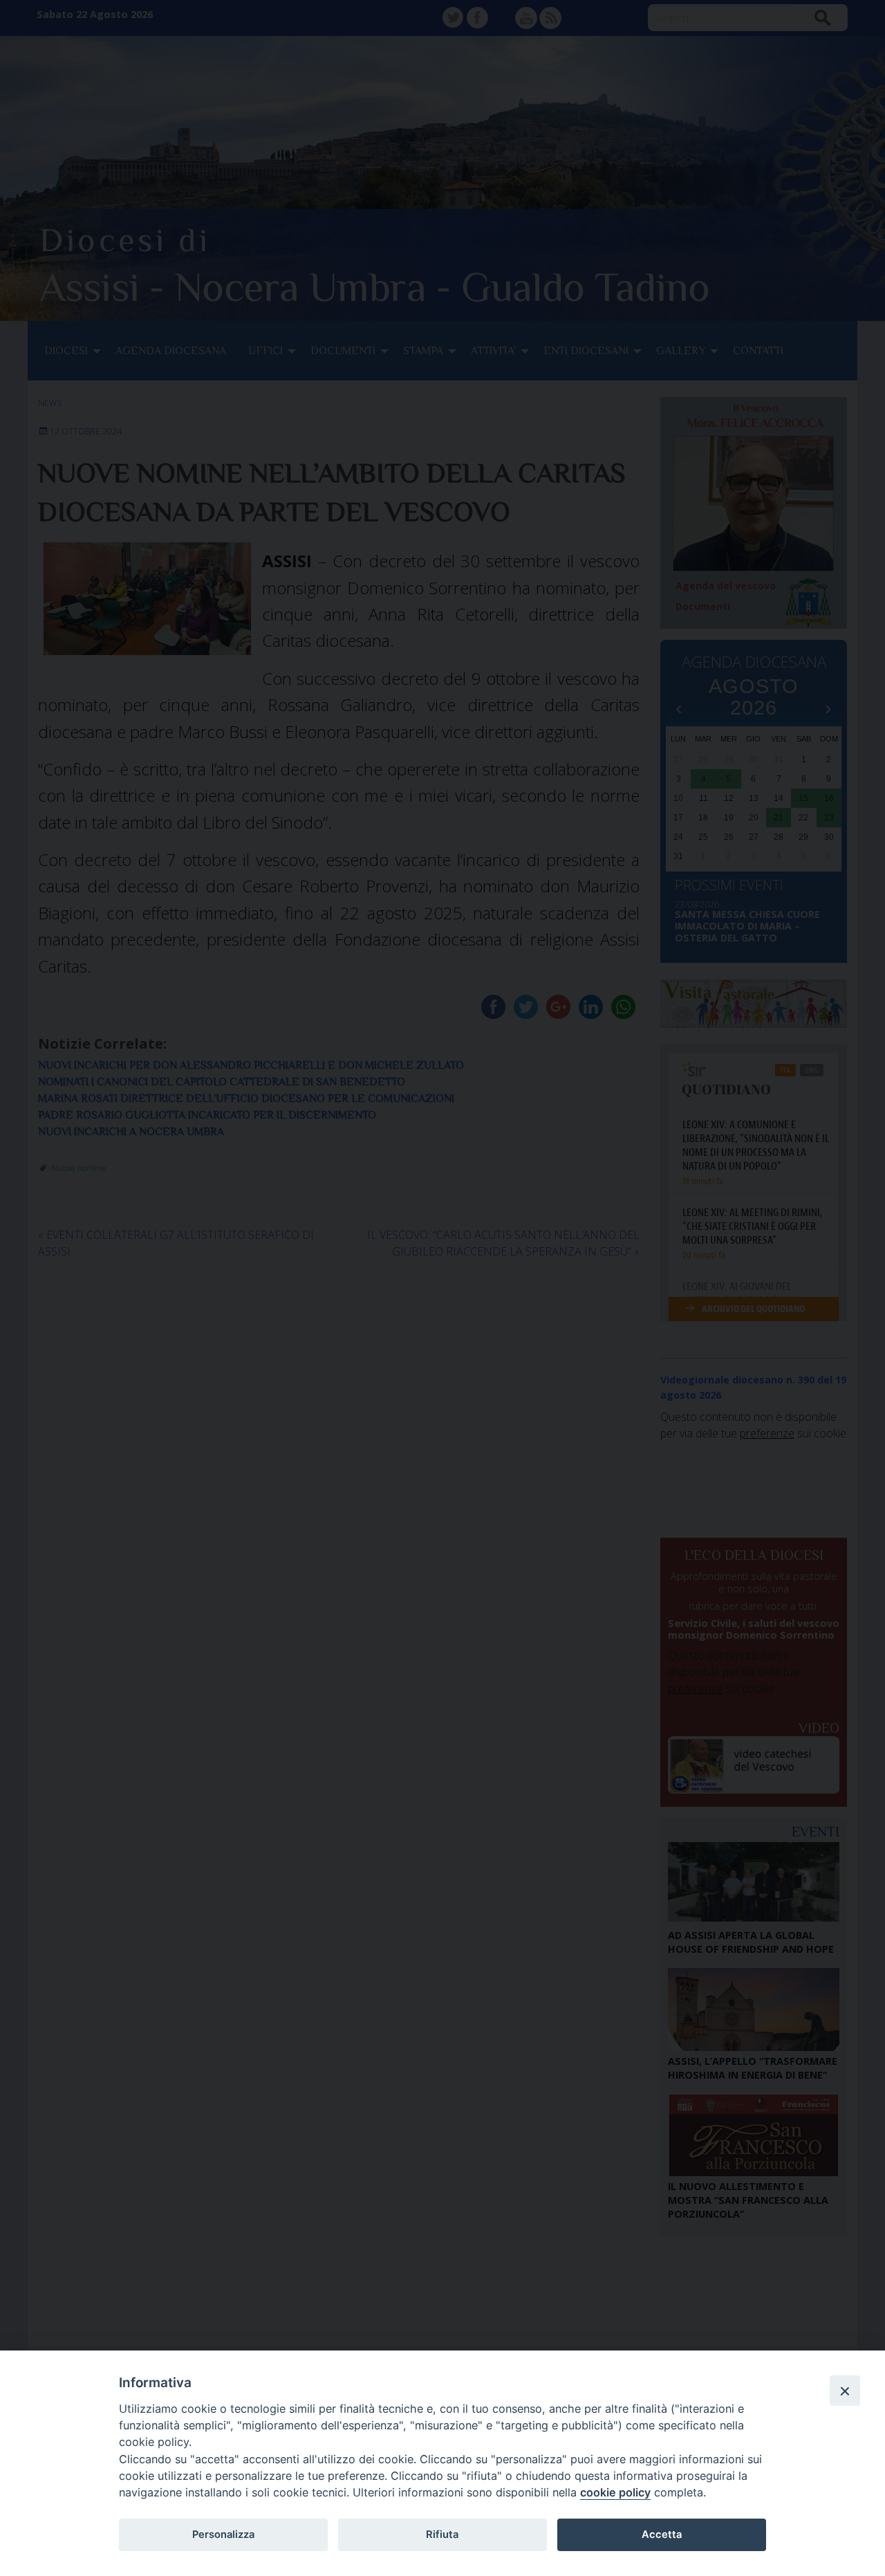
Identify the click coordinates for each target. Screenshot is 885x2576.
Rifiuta (442, 2534)
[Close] (845, 2391)
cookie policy (615, 2492)
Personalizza (223, 2534)
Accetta (662, 2534)
